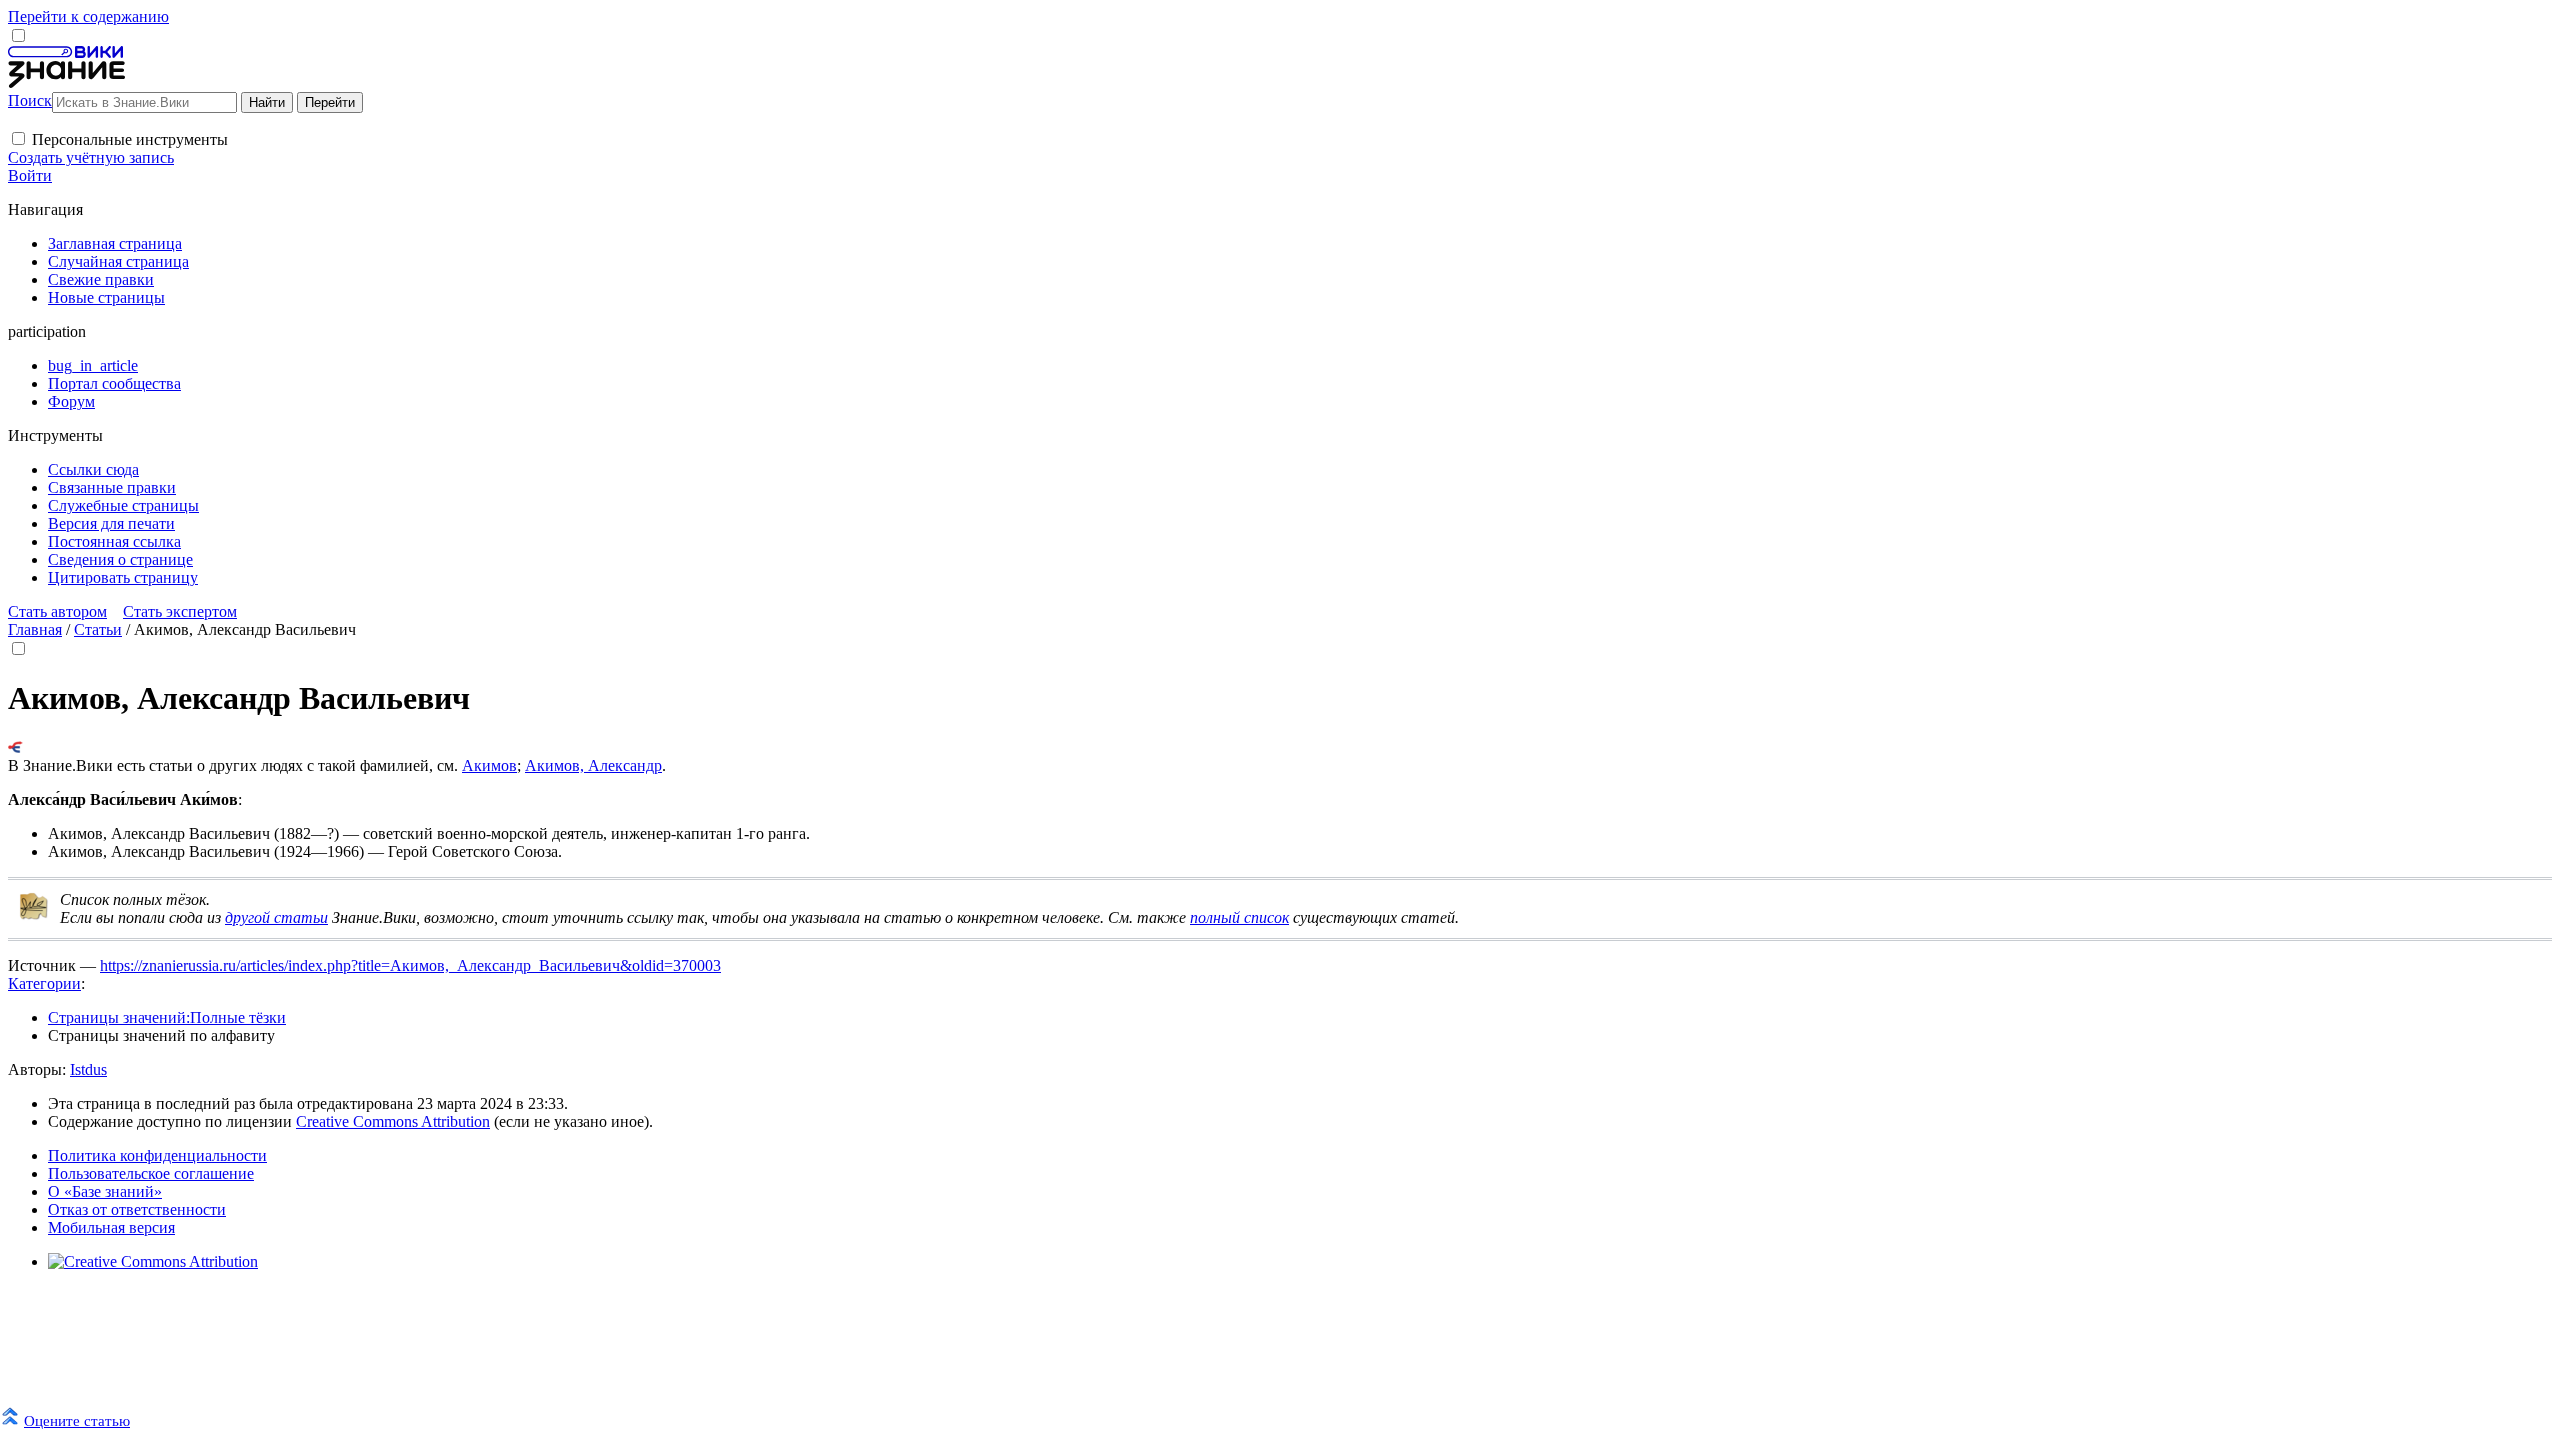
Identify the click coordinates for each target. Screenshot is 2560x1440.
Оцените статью (77, 1420)
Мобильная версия (111, 1227)
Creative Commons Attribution (393, 1121)
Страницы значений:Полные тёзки (167, 1017)
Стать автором (57, 611)
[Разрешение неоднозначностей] (15, 747)
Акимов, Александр (593, 765)
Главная (35, 629)
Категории (44, 983)
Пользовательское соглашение (151, 1173)
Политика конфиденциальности (157, 1155)
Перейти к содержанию (88, 16)
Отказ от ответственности (137, 1209)
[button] (18, 138)
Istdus (88, 1069)
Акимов (489, 765)
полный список (1239, 917)
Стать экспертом (180, 611)
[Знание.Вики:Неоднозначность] (34, 915)
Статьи (98, 629)
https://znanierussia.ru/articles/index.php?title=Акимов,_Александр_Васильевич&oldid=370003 (410, 965)
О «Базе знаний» (105, 1191)
